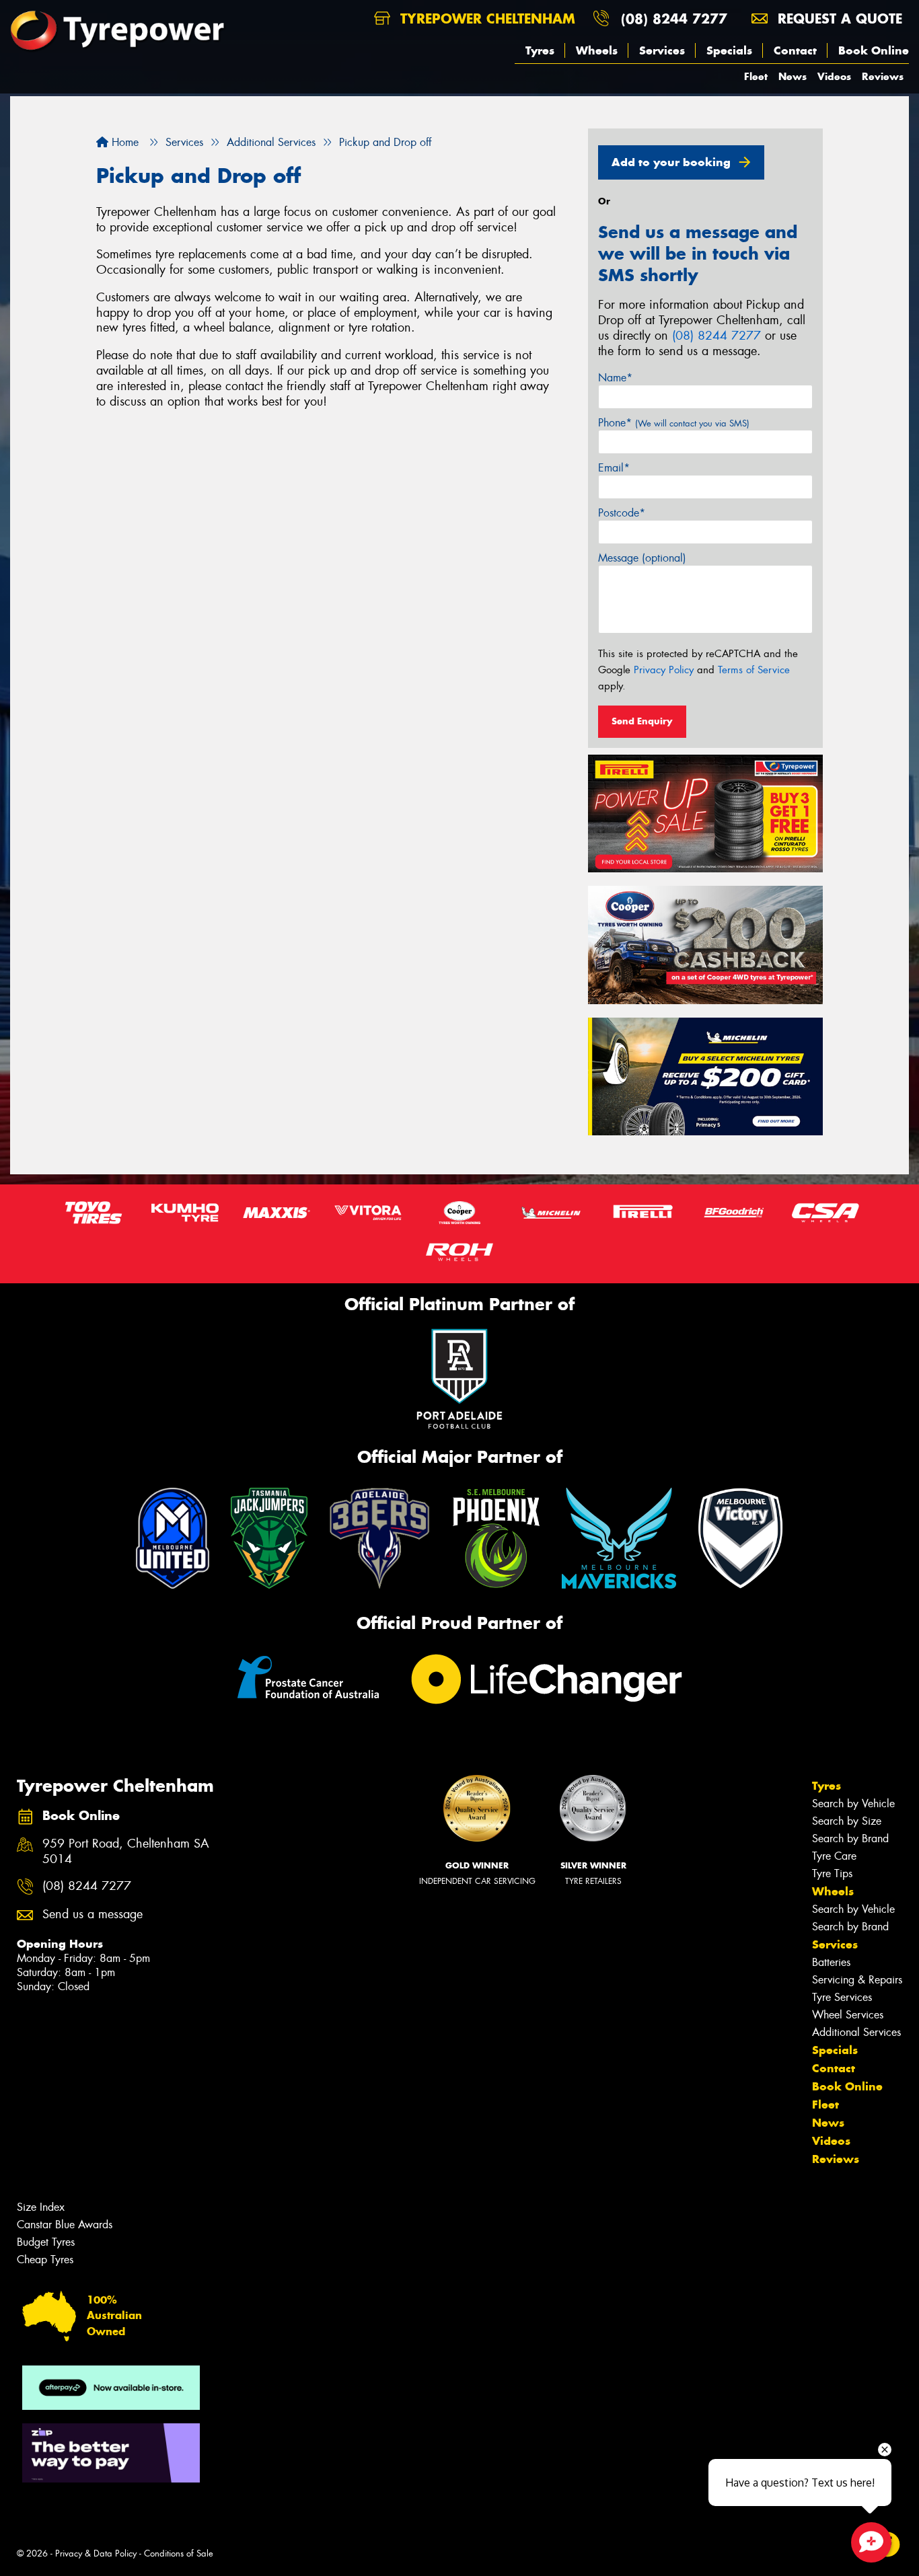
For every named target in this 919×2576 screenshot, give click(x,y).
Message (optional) (642, 558)
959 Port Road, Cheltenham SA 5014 (126, 1852)
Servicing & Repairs (857, 1980)
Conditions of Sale (179, 2553)
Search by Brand (850, 1839)
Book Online (874, 50)
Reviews (883, 76)
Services (662, 50)
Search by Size (847, 1821)
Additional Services (856, 2032)
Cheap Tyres (45, 2260)
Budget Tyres (46, 2242)
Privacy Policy (664, 670)
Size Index (41, 2207)
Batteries (831, 1962)
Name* (615, 378)
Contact (795, 50)
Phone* (674, 423)
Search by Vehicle (853, 1804)
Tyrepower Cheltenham (485, 18)
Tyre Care (834, 1856)
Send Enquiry (642, 721)
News (793, 76)
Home (123, 142)
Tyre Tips (832, 1873)
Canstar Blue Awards (65, 2225)
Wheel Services (848, 2015)
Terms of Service (754, 670)
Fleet (756, 76)
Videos (834, 76)
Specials (729, 50)
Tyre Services (842, 1997)
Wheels (597, 50)
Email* (614, 468)
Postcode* (622, 513)
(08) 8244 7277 (674, 18)
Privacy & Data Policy (96, 2553)
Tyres (540, 50)
